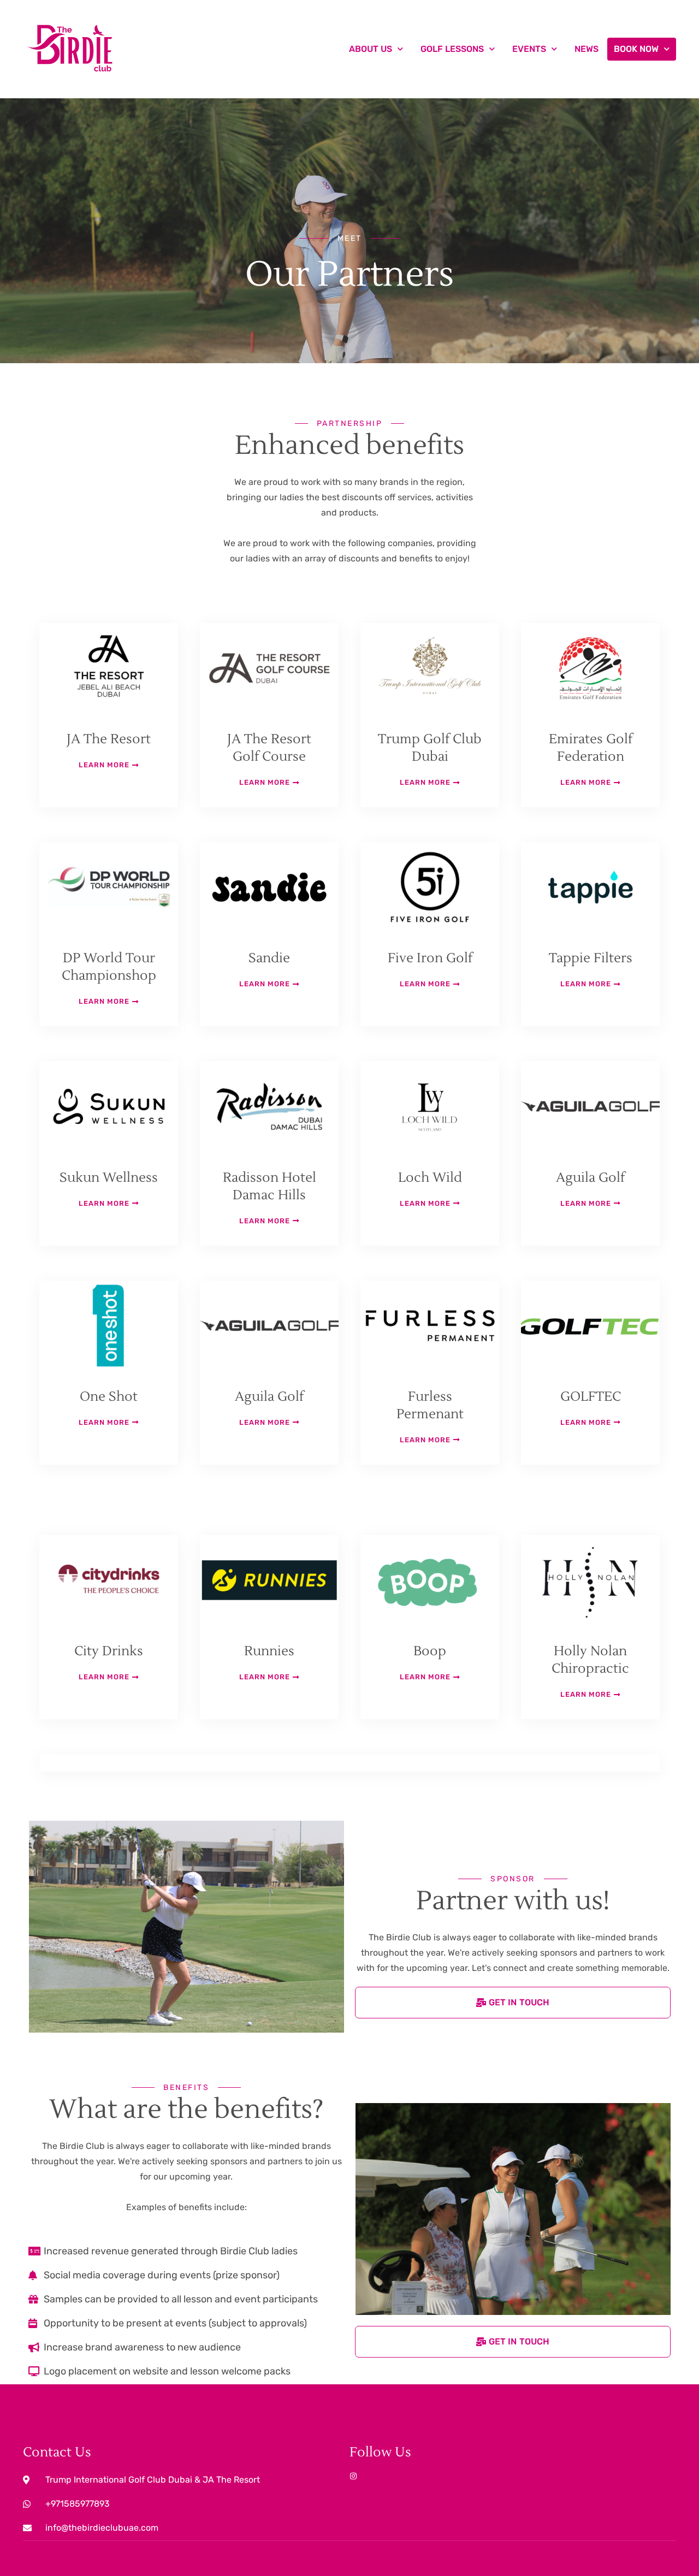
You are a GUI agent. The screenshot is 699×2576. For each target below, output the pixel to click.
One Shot (109, 1397)
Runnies (269, 1651)
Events (529, 49)
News (587, 49)
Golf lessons (452, 49)
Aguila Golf (590, 1178)
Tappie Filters (591, 958)
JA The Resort (109, 739)
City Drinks (109, 1651)
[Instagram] (353, 2476)
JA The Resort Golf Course (269, 748)
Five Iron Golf (430, 958)
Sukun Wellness (109, 1178)
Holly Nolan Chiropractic (590, 1660)
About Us (371, 49)
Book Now (636, 49)
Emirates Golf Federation (591, 748)
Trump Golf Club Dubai (430, 748)
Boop (430, 1651)
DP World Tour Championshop (109, 967)
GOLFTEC (591, 1397)
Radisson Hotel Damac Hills (269, 1186)
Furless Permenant (430, 1405)
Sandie (269, 958)
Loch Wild (430, 1178)
